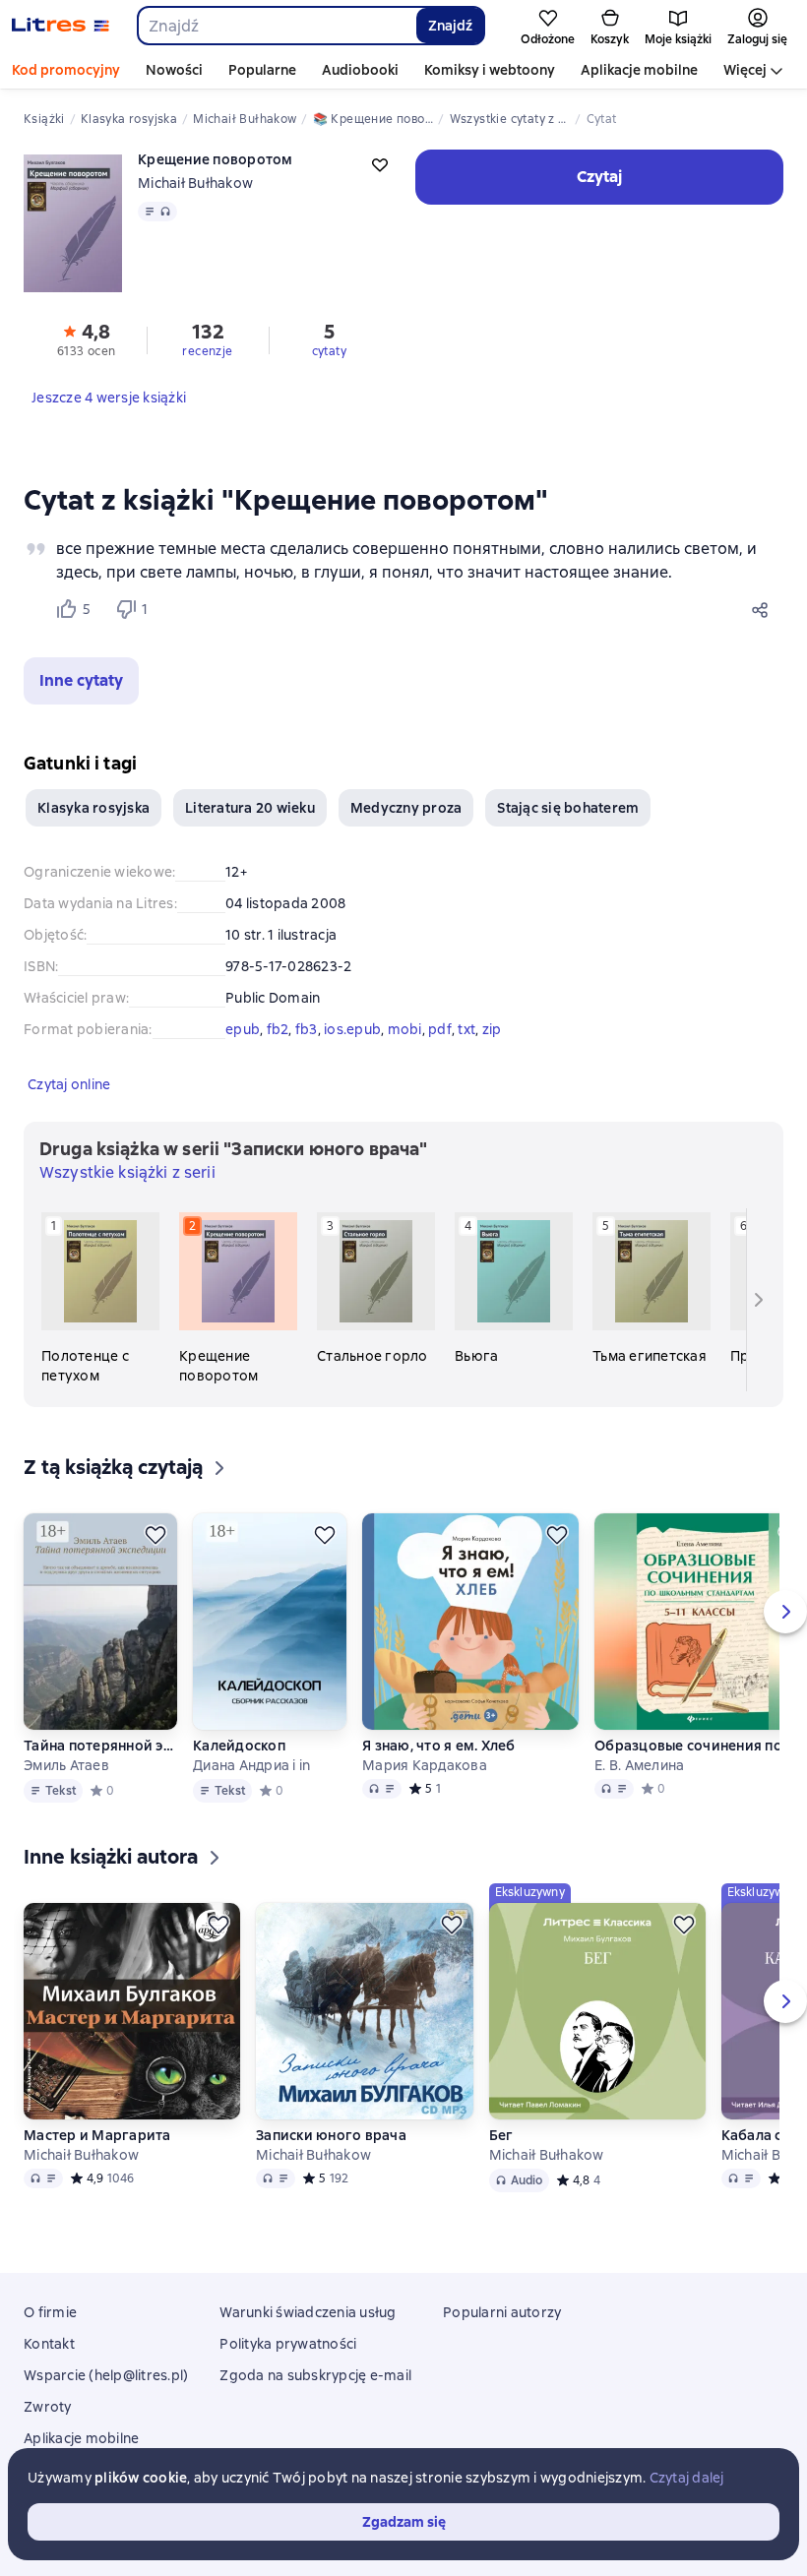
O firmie (50, 2312)
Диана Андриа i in (251, 1765)
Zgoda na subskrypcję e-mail (315, 2375)
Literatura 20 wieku (250, 808)
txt (466, 1029)
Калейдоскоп (239, 1746)
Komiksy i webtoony (490, 70)
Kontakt (49, 2344)
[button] (81, 681)
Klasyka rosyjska (93, 808)
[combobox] (276, 26)
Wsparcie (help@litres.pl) (106, 2375)
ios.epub (352, 1029)
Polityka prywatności (288, 2344)
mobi (405, 1029)
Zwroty (48, 2407)
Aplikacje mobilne (639, 70)
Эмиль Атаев (66, 1765)
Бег (501, 2135)
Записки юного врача (331, 2135)
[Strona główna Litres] (61, 26)
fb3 (307, 1029)
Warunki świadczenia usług (308, 2312)
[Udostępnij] (764, 609)
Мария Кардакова (425, 1765)
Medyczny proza (406, 808)
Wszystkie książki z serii (127, 1172)
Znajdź (450, 26)
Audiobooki (360, 70)
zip (492, 1029)
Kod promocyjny (66, 70)
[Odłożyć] (155, 1535)
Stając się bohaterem (568, 808)
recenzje (207, 351)
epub (243, 1029)
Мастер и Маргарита (97, 2135)
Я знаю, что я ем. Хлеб (439, 1746)
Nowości (174, 70)
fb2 (278, 1029)
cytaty (329, 351)
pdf (440, 1029)
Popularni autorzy (502, 2312)
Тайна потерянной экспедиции (100, 1746)
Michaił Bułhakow (195, 183)
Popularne (262, 70)
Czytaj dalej (687, 2478)
